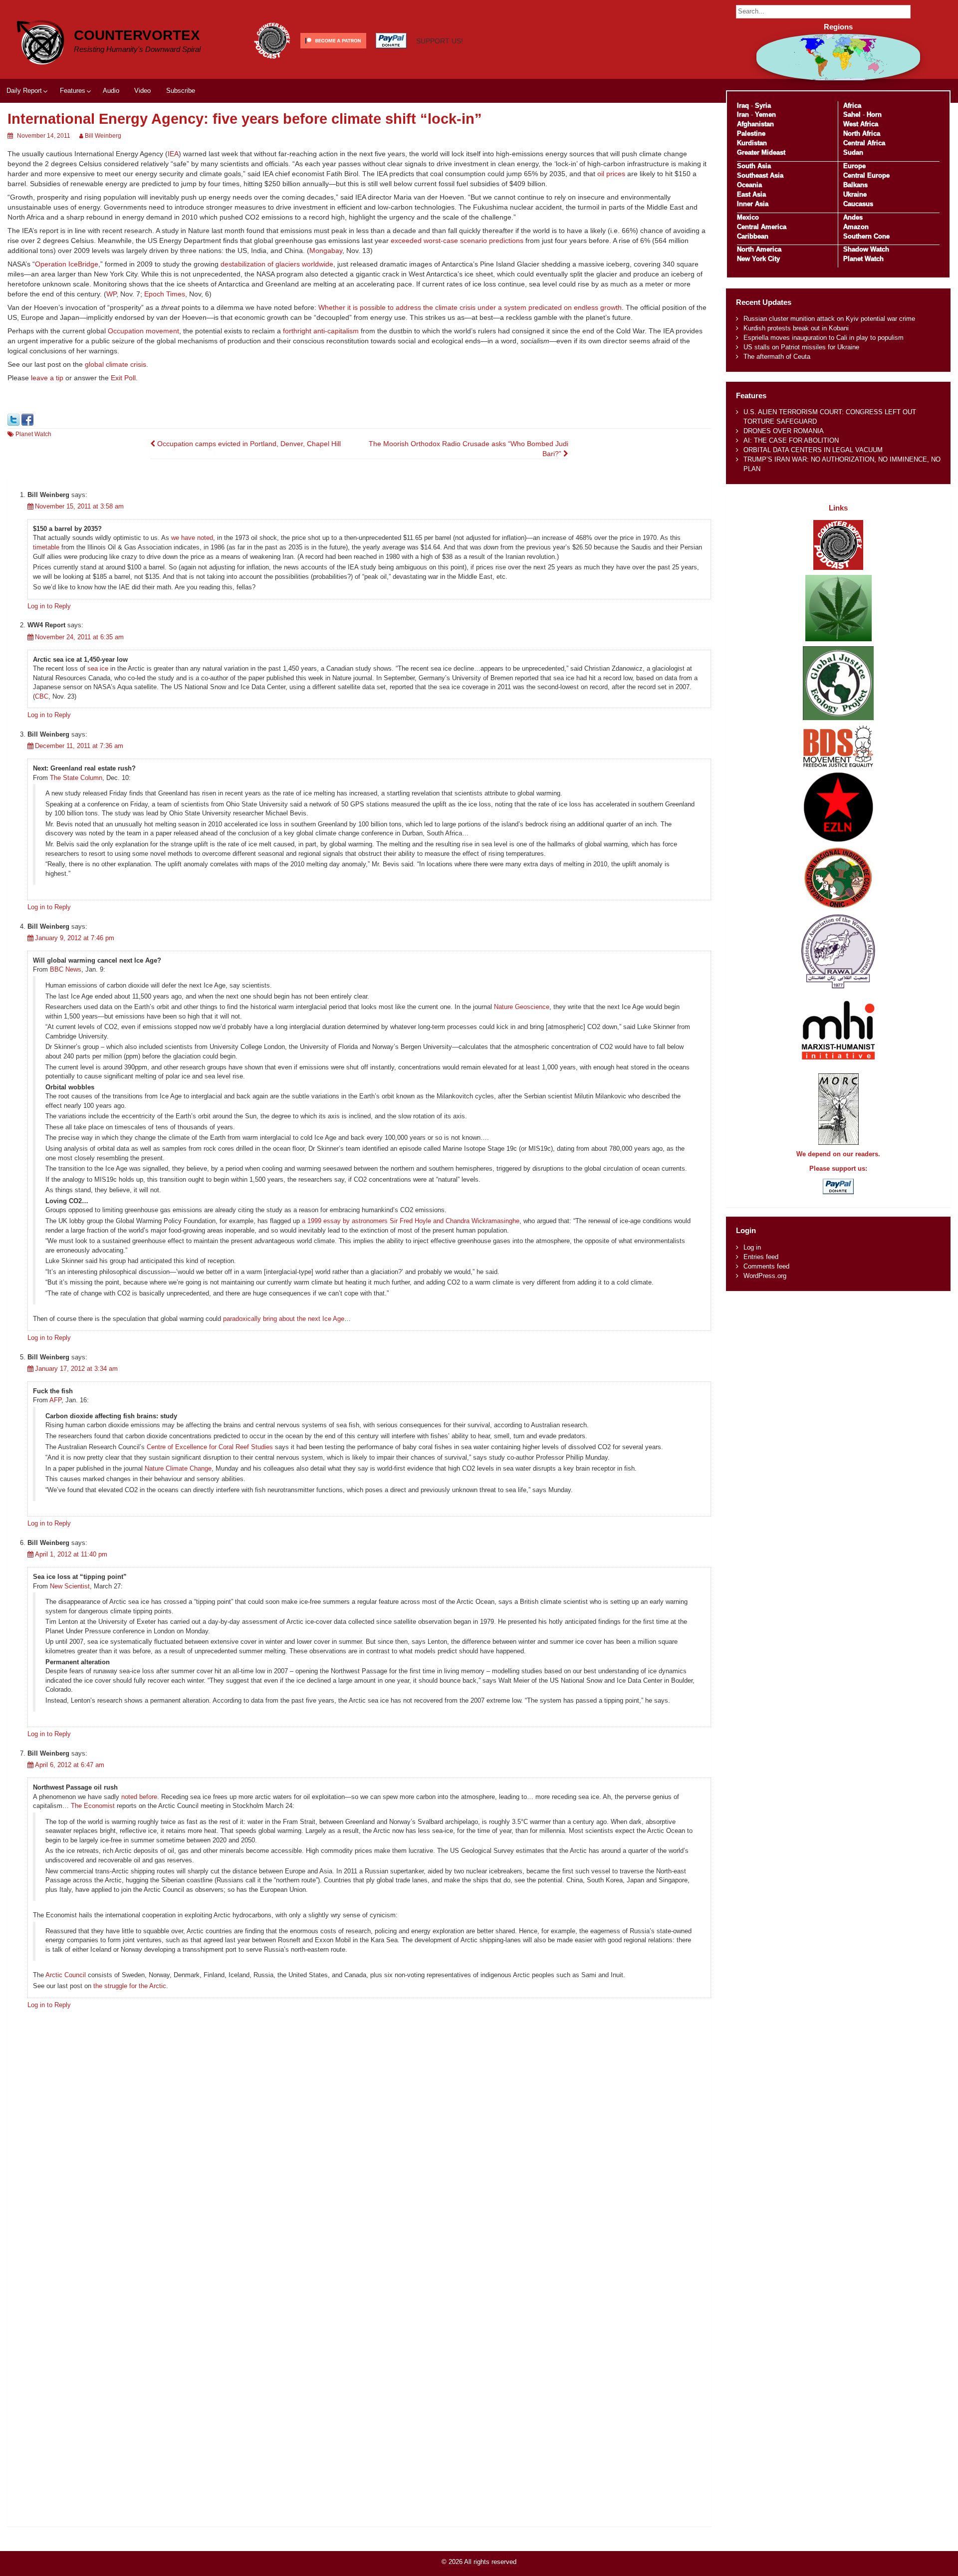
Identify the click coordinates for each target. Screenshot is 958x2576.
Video (142, 91)
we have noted (192, 538)
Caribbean (753, 236)
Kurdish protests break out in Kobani (796, 328)
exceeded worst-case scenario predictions (457, 241)
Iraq (743, 106)
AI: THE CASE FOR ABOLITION (791, 440)
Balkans (855, 185)
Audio (111, 91)
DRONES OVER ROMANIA (784, 431)
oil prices (611, 174)
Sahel (852, 115)
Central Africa (864, 143)
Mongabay (326, 251)
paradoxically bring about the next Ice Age (284, 1319)
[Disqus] (359, 2141)
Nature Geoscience (522, 1007)
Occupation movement (143, 331)
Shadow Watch (866, 249)
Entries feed (761, 1257)
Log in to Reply (49, 606)
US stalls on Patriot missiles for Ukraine (801, 347)
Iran (743, 115)
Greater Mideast (761, 152)
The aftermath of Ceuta (777, 357)
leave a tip (47, 378)
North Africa (862, 133)
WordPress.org (765, 1276)
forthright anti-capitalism (321, 331)
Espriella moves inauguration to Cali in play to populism (824, 338)
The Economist (93, 1806)
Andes (853, 217)
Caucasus (858, 204)
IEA (173, 154)
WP (111, 294)
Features (73, 91)
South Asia (754, 166)
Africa (852, 106)
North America (759, 249)
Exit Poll (123, 378)
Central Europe (866, 175)
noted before (139, 1797)
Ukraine (855, 194)
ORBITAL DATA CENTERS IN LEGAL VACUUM (813, 450)
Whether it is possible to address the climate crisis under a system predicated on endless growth (470, 307)
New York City (758, 259)
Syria (763, 106)
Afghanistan (755, 124)
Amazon (856, 227)
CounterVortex (137, 35)
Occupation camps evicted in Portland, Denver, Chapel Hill (248, 444)
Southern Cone (866, 236)
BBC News (66, 969)
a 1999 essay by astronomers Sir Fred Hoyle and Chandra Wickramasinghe (410, 1221)
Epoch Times (165, 294)
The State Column (76, 778)
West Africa (861, 124)
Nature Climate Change (178, 1468)
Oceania (749, 185)
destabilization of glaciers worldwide (277, 264)
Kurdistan (752, 143)
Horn (874, 115)
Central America (762, 227)
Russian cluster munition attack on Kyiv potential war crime (829, 319)
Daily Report (24, 91)
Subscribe (181, 91)
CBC (42, 696)
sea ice (98, 668)
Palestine (751, 133)
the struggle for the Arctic (130, 1986)
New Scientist (70, 1586)
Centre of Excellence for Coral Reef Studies (210, 1447)
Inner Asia (753, 204)
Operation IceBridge (67, 264)
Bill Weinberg (103, 136)
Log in (752, 1247)
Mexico (748, 217)
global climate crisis (116, 364)
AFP (55, 1400)
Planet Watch (33, 434)
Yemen (765, 115)
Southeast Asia (760, 175)
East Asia (751, 194)
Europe (854, 166)
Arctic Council (66, 1975)
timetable (46, 547)
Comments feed (766, 1266)
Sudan (853, 152)
